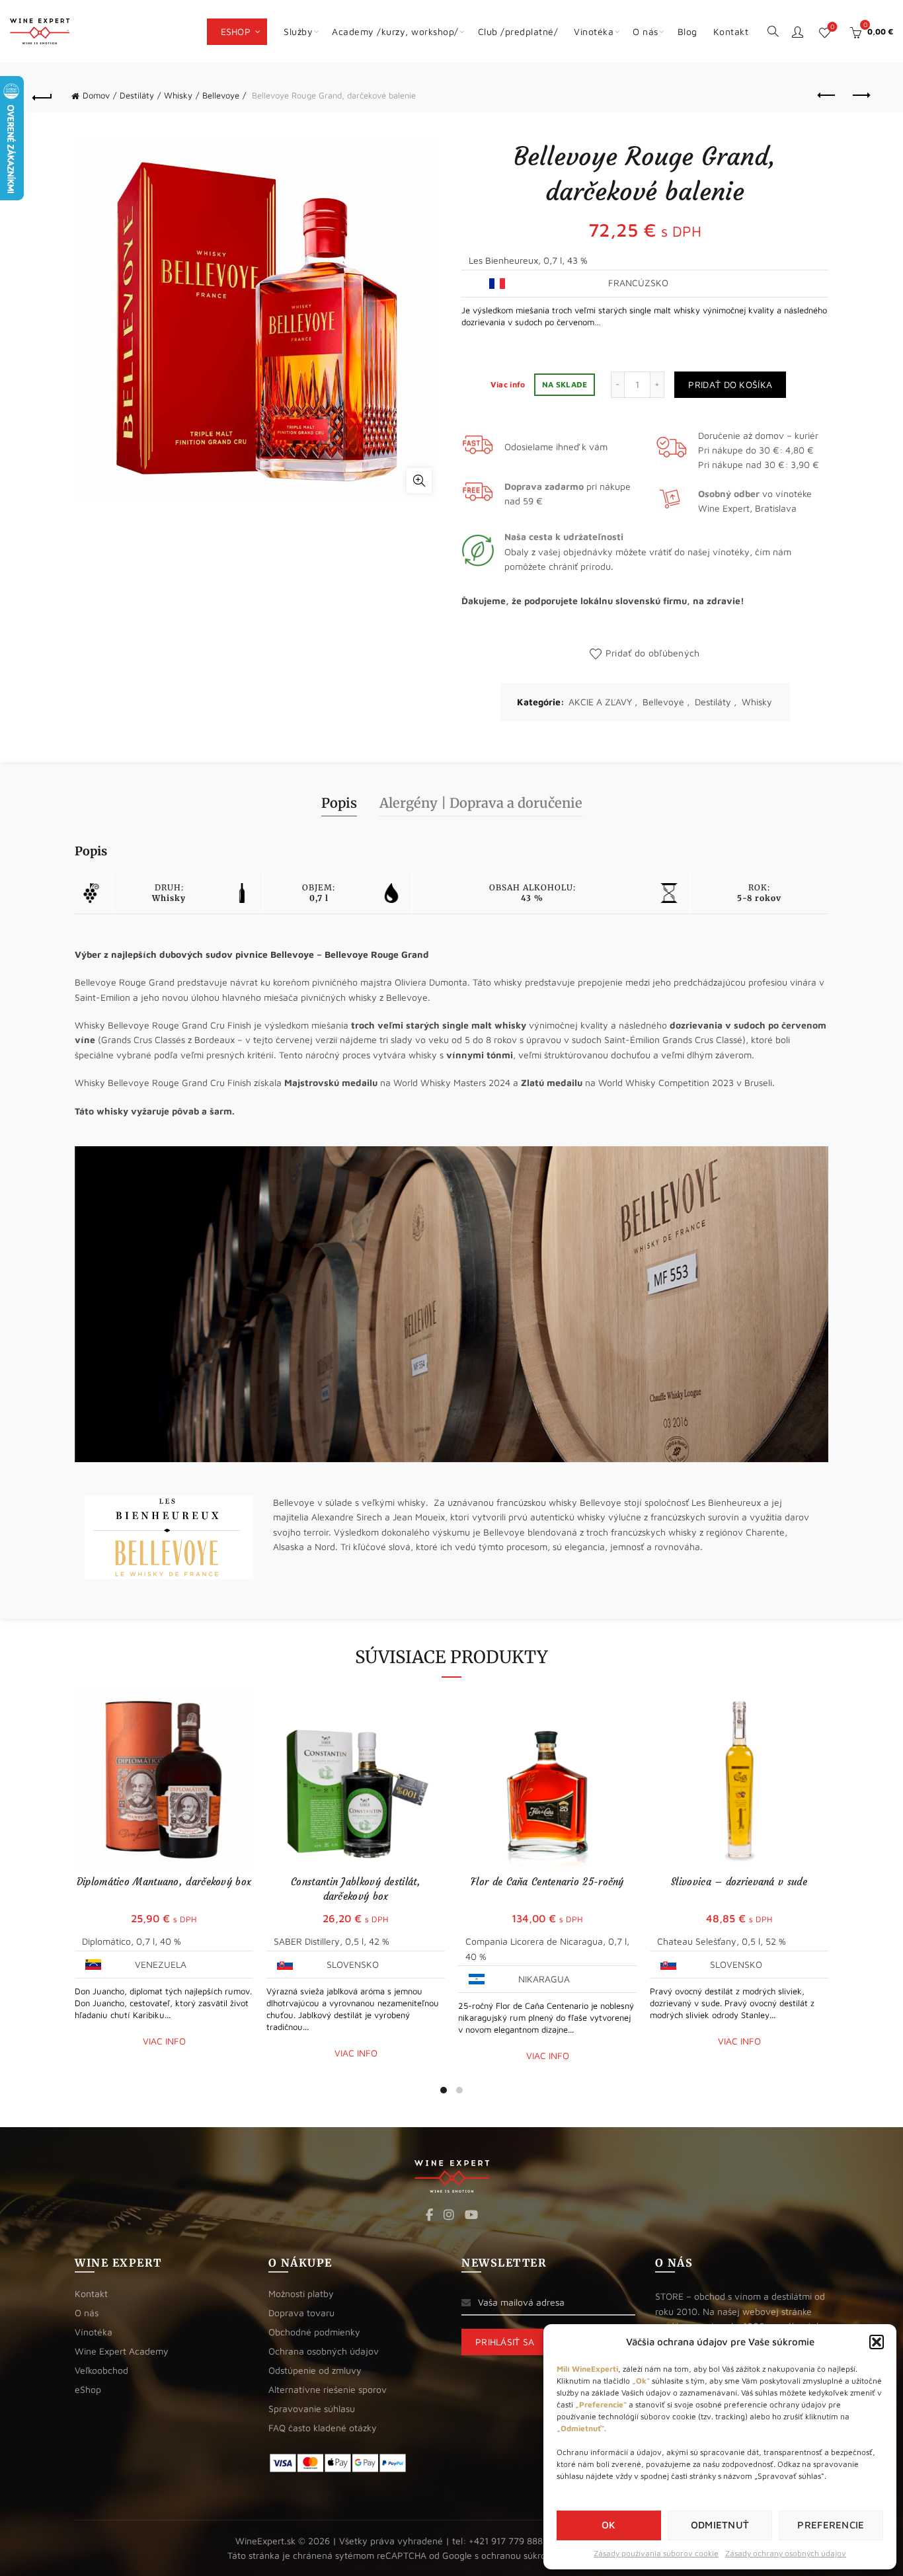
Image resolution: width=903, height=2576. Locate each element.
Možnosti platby (301, 2293)
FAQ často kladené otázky (323, 2428)
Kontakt (731, 31)
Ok (609, 2525)
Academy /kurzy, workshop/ (395, 31)
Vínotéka (94, 2332)
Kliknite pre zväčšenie (419, 481)
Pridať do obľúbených (652, 653)
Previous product (828, 96)
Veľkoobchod (101, 2370)
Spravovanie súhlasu (312, 2408)
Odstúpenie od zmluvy (315, 2370)
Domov (96, 95)
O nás (646, 31)
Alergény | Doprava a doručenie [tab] (481, 803)
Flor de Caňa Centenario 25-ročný (547, 1882)
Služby (298, 31)
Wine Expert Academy (122, 2351)
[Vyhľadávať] (773, 30)
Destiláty (137, 95)
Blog (687, 31)
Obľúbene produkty (832, 27)
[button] (877, 2342)
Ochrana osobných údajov (324, 2351)
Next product (861, 96)
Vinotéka (594, 31)
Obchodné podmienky (314, 2332)
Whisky (178, 95)
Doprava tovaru (301, 2313)
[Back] (42, 96)
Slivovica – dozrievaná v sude (739, 1882)
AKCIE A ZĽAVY (600, 702)
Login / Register (797, 32)
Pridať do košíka (730, 384)
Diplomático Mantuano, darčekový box (164, 1882)
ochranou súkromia (521, 2555)
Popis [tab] (339, 803)
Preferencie (831, 2525)
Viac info (509, 384)
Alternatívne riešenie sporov (328, 2389)
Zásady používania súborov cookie (656, 2553)
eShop (236, 31)
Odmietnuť (720, 2525)
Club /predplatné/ (518, 31)
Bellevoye (221, 95)
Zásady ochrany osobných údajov (786, 2553)
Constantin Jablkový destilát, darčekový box (356, 1889)
